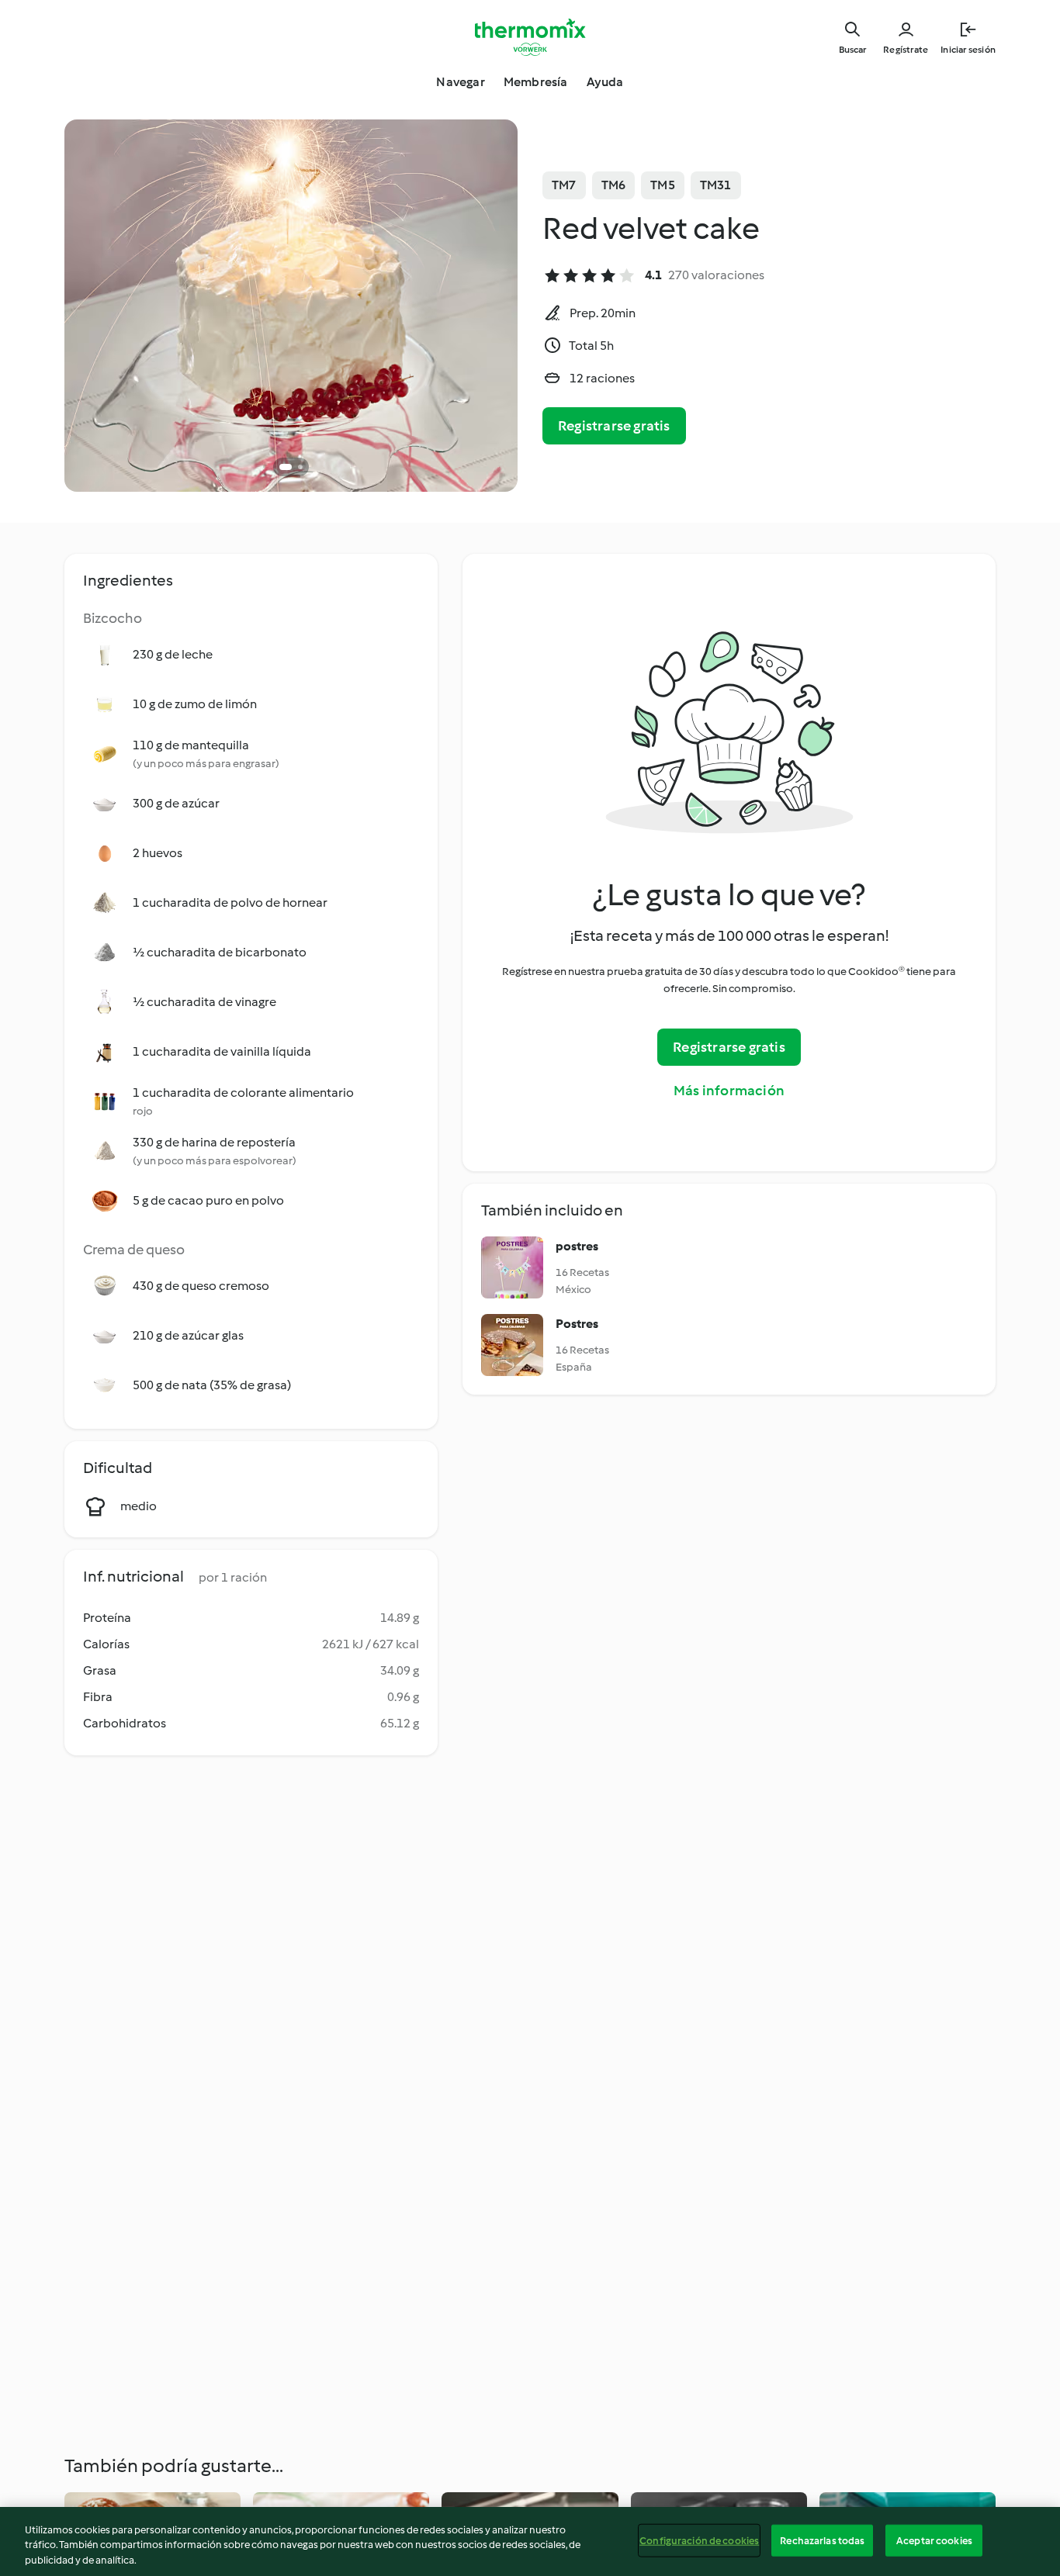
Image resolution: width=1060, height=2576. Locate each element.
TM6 (614, 185)
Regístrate (906, 50)
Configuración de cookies (699, 2540)
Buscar (852, 50)
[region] (530, 2541)
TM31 (716, 185)
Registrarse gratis (614, 426)
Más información (729, 1091)
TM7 (564, 185)
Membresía (536, 82)
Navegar (460, 82)
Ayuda (605, 82)
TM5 (663, 185)
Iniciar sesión (968, 50)
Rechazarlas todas (822, 2540)
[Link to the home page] (530, 37)
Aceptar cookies (934, 2540)
